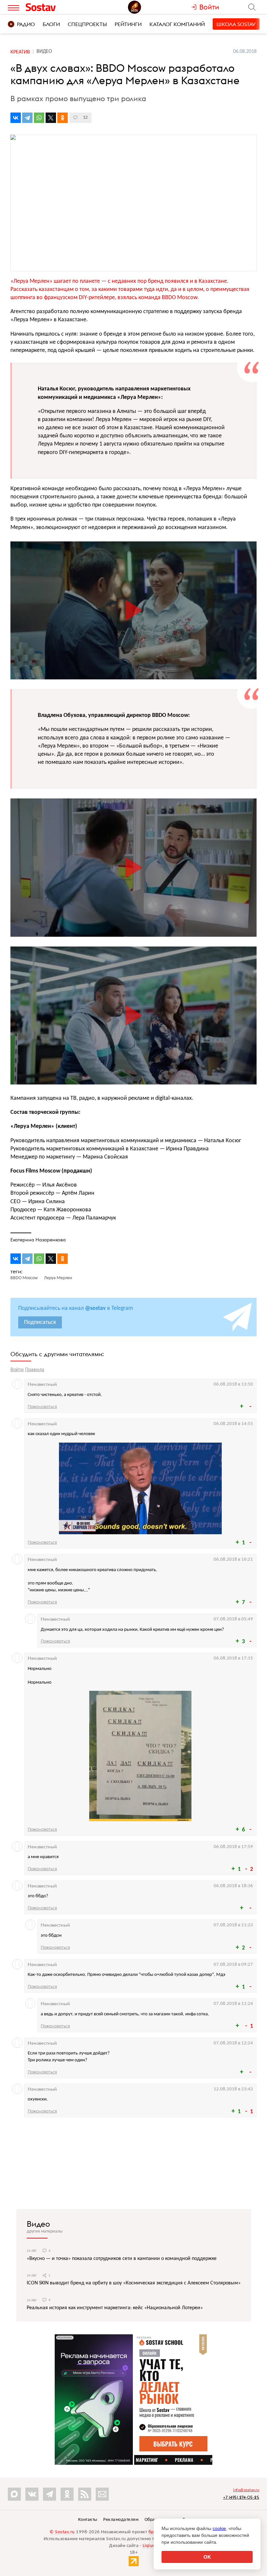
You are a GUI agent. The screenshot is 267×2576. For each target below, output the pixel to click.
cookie (219, 2528)
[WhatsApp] (39, 118)
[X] (51, 118)
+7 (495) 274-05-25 (241, 2497)
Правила (35, 1370)
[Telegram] (27, 118)
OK (207, 2557)
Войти (17, 1370)
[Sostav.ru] (55, 7)
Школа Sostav (236, 24)
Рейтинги (128, 24)
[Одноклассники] (63, 118)
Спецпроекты (87, 24)
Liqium (150, 2546)
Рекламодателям (121, 2520)
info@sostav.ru (246, 2490)
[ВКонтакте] (16, 118)
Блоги (51, 24)
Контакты (88, 2520)
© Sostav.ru (62, 2532)
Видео (38, 2224)
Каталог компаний (177, 24)
